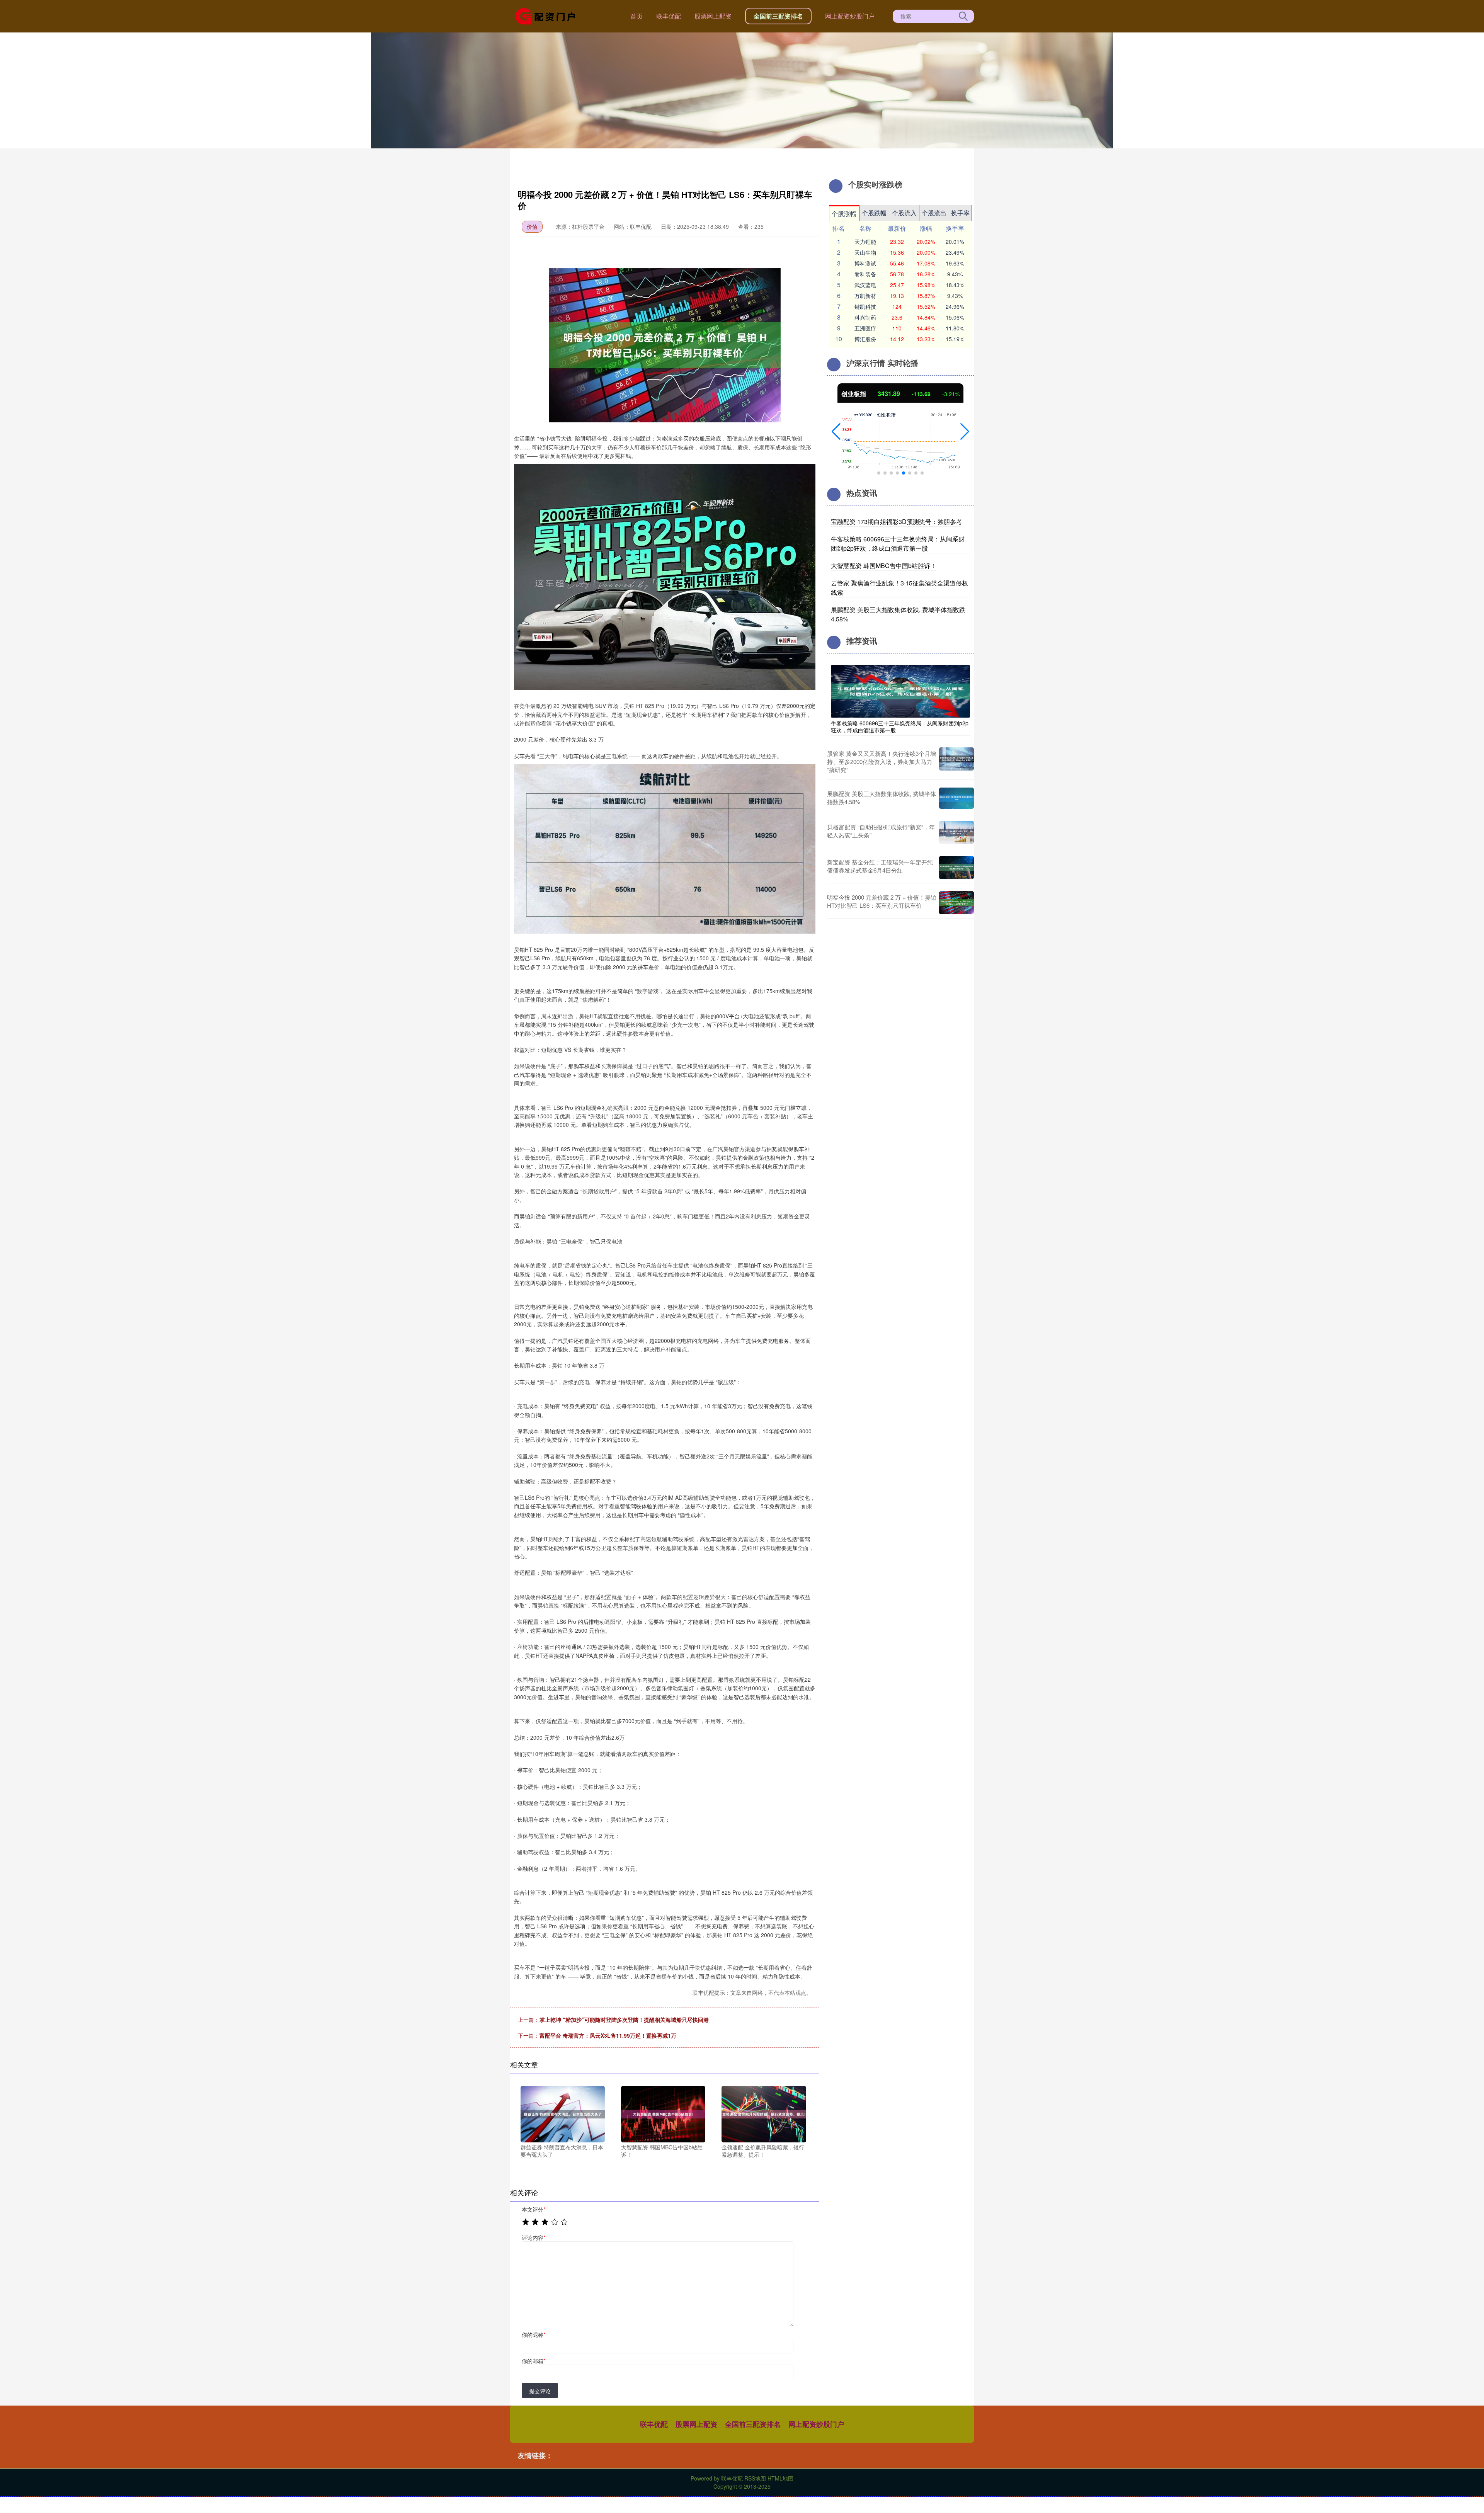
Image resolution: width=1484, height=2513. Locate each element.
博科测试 (865, 263)
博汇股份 (865, 339)
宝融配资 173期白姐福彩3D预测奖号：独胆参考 (897, 521)
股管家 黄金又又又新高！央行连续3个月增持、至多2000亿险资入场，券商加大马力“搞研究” (882, 761)
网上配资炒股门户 (850, 16)
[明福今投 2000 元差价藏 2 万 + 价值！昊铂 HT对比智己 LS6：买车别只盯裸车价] (956, 903)
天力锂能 (865, 242)
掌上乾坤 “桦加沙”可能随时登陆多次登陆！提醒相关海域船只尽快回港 (624, 2020)
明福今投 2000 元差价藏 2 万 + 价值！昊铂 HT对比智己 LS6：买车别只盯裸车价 (882, 901)
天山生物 (865, 252)
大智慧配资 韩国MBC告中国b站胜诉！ (884, 566)
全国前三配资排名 (778, 16)
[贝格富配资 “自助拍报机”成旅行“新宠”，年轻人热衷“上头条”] (956, 832)
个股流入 (904, 213)
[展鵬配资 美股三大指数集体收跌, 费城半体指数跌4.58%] (956, 798)
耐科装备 (865, 274)
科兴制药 (865, 317)
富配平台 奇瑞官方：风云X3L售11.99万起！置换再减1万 (608, 2035)
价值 (532, 226)
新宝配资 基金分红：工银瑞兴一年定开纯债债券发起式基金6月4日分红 (880, 866)
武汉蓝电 (865, 285)
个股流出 (934, 213)
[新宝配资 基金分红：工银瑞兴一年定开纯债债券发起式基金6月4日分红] (956, 868)
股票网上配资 (713, 16)
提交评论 (540, 2391)
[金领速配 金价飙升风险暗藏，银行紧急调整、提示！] (764, 2113)
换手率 (960, 213)
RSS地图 (755, 2478)
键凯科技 (865, 306)
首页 (636, 16)
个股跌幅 (874, 213)
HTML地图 (780, 2478)
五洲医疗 (865, 328)
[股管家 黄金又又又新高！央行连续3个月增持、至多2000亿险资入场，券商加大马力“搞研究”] (956, 761)
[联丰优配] (548, 15)
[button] (836, 432)
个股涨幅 (844, 214)
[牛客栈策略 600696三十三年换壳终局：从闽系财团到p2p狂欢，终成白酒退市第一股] (900, 691)
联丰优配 (669, 16)
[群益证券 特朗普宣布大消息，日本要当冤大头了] (563, 2113)
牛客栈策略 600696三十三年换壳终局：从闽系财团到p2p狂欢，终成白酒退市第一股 (898, 544)
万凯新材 (865, 296)
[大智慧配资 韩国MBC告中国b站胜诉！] (663, 2113)
